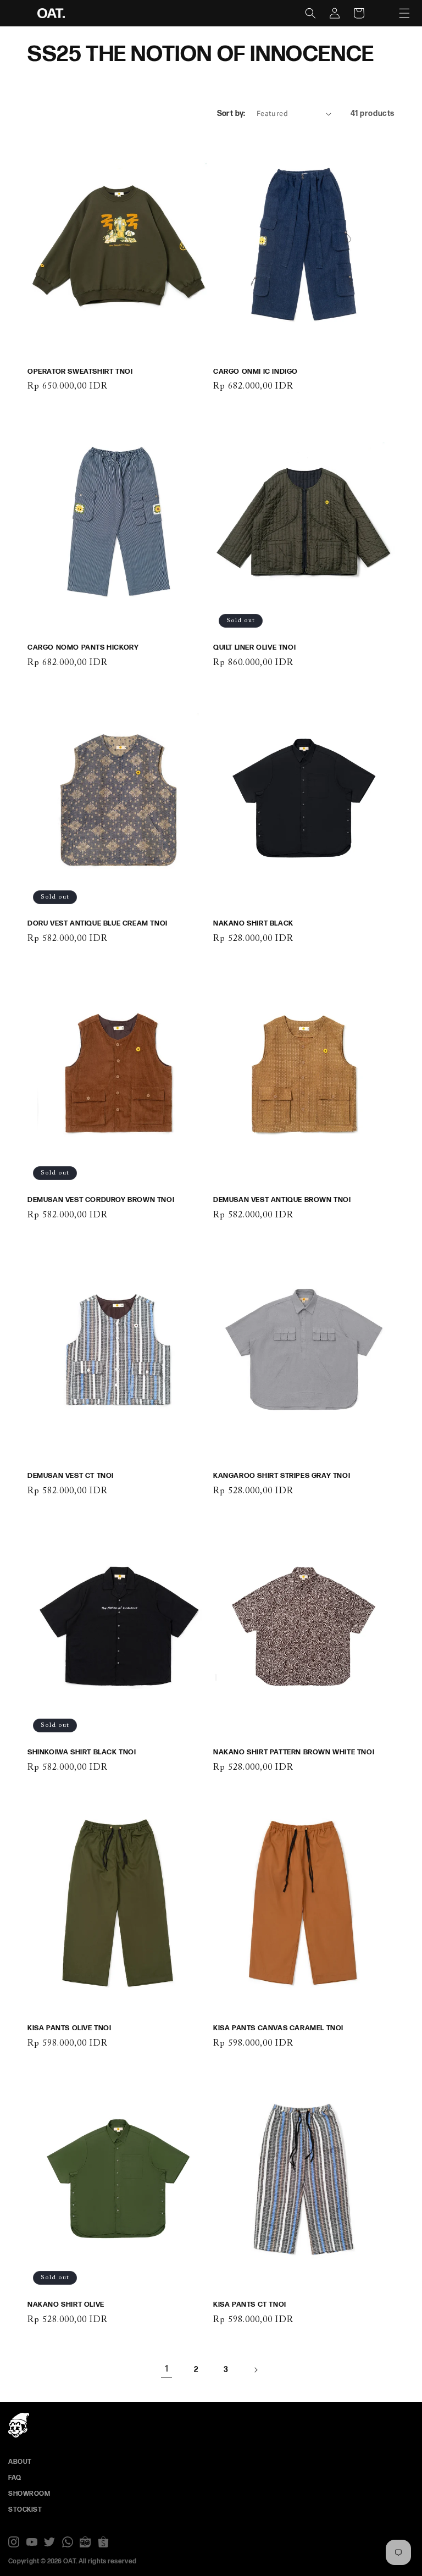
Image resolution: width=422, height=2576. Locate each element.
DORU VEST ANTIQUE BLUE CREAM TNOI (98, 923)
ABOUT (20, 2462)
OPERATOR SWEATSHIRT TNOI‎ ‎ (81, 372)
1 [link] (167, 2369)
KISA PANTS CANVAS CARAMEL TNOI (278, 2028)
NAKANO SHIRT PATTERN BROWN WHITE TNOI (294, 1752)
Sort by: (231, 113)
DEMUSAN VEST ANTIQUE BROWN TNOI (282, 1200)
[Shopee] (103, 2542)
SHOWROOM (29, 2494)
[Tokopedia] (85, 2542)
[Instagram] (14, 2542)
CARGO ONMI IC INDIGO (256, 372)
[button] (404, 13)
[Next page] (256, 2370)
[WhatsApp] (68, 2542)
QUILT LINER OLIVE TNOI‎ (254, 647)
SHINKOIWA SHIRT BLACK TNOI (82, 1752)
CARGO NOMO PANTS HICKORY (83, 647)
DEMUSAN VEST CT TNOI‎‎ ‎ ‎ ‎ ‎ (74, 1476)
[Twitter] (49, 2542)
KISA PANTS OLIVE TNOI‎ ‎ (70, 2028)
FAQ (15, 2478)
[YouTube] (32, 2542)
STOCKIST (25, 2510)
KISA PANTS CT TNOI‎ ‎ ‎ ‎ (253, 2304)
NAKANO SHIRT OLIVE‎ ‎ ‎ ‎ (69, 2304)
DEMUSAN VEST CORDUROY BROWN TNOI (101, 1200)
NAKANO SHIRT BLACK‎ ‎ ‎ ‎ (256, 923)
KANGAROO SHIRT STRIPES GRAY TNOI (282, 1476)
